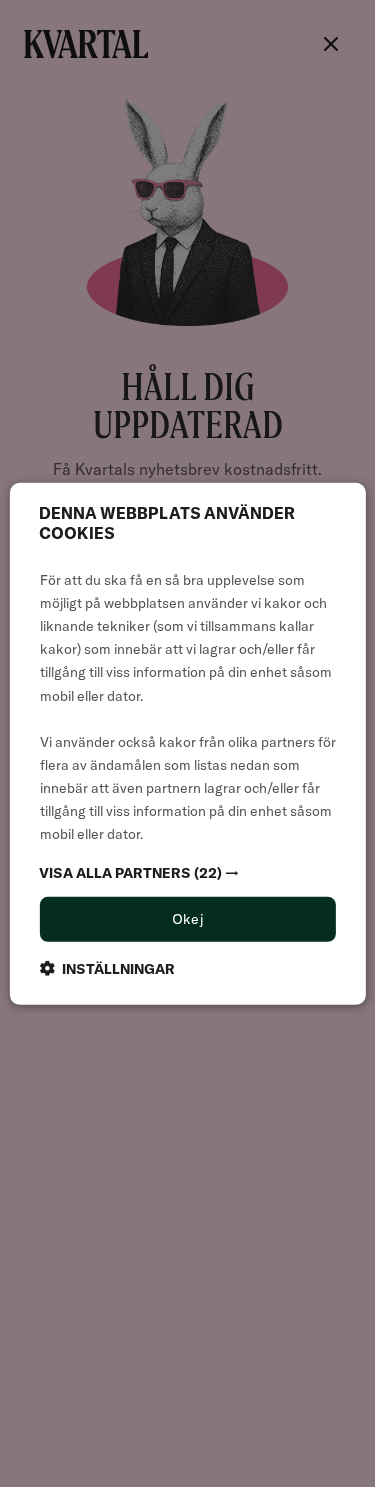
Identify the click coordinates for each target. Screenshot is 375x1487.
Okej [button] (188, 919)
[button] (187, 873)
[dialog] (187, 743)
